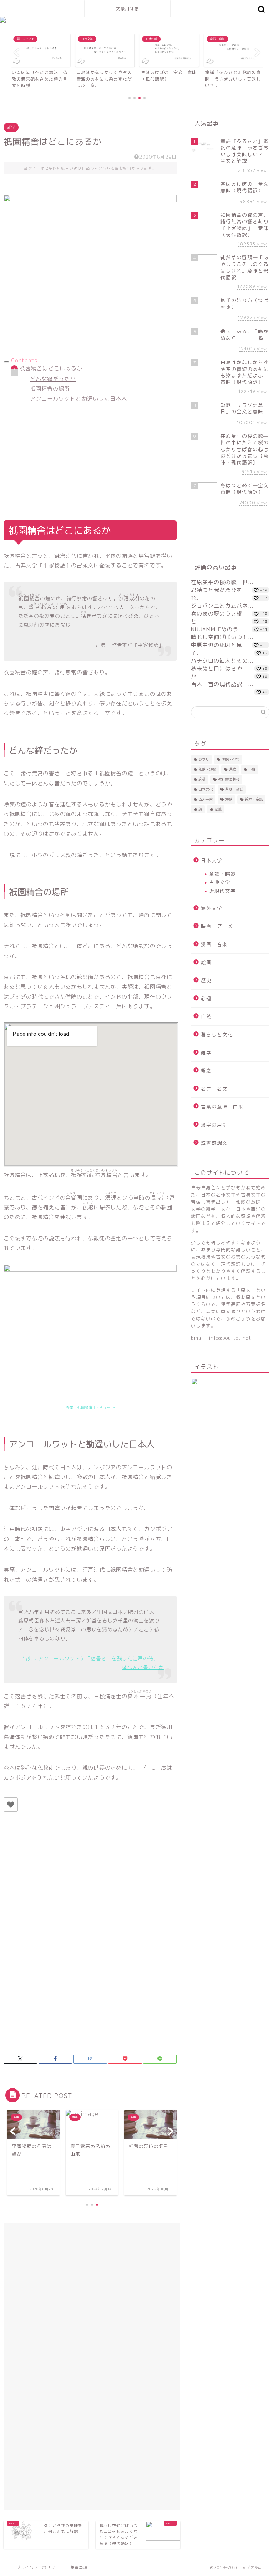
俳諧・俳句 (230, 759)
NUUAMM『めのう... (217, 629)
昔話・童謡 (234, 789)
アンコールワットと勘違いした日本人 (78, 399)
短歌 (229, 799)
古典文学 (220, 882)
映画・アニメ (217, 926)
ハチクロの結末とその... (222, 661)
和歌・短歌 (207, 769)
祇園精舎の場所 (50, 389)
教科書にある (229, 779)
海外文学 (212, 908)
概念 (206, 1070)
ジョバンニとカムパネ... (222, 606)
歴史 (206, 980)
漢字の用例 (214, 1125)
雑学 (11, 127)
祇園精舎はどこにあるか (51, 368)
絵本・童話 (254, 799)
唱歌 (232, 769)
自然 (206, 1016)
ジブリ (204, 759)
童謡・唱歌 (222, 874)
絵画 (206, 962)
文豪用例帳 (127, 9)
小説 (252, 769)
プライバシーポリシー (38, 2567)
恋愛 (202, 779)
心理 (206, 998)
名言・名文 (214, 1089)
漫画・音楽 (214, 944)
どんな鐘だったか (53, 379)
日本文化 (205, 789)
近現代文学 (222, 891)
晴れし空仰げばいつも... (222, 637)
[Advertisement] (90, 456)
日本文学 (212, 860)
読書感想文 (214, 1143)
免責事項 (79, 2567)
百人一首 (205, 799)
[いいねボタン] (11, 1805)
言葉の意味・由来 (222, 1106)
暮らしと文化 (217, 1034)
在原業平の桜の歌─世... (222, 582)
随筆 (218, 809)
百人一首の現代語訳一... (222, 684)
